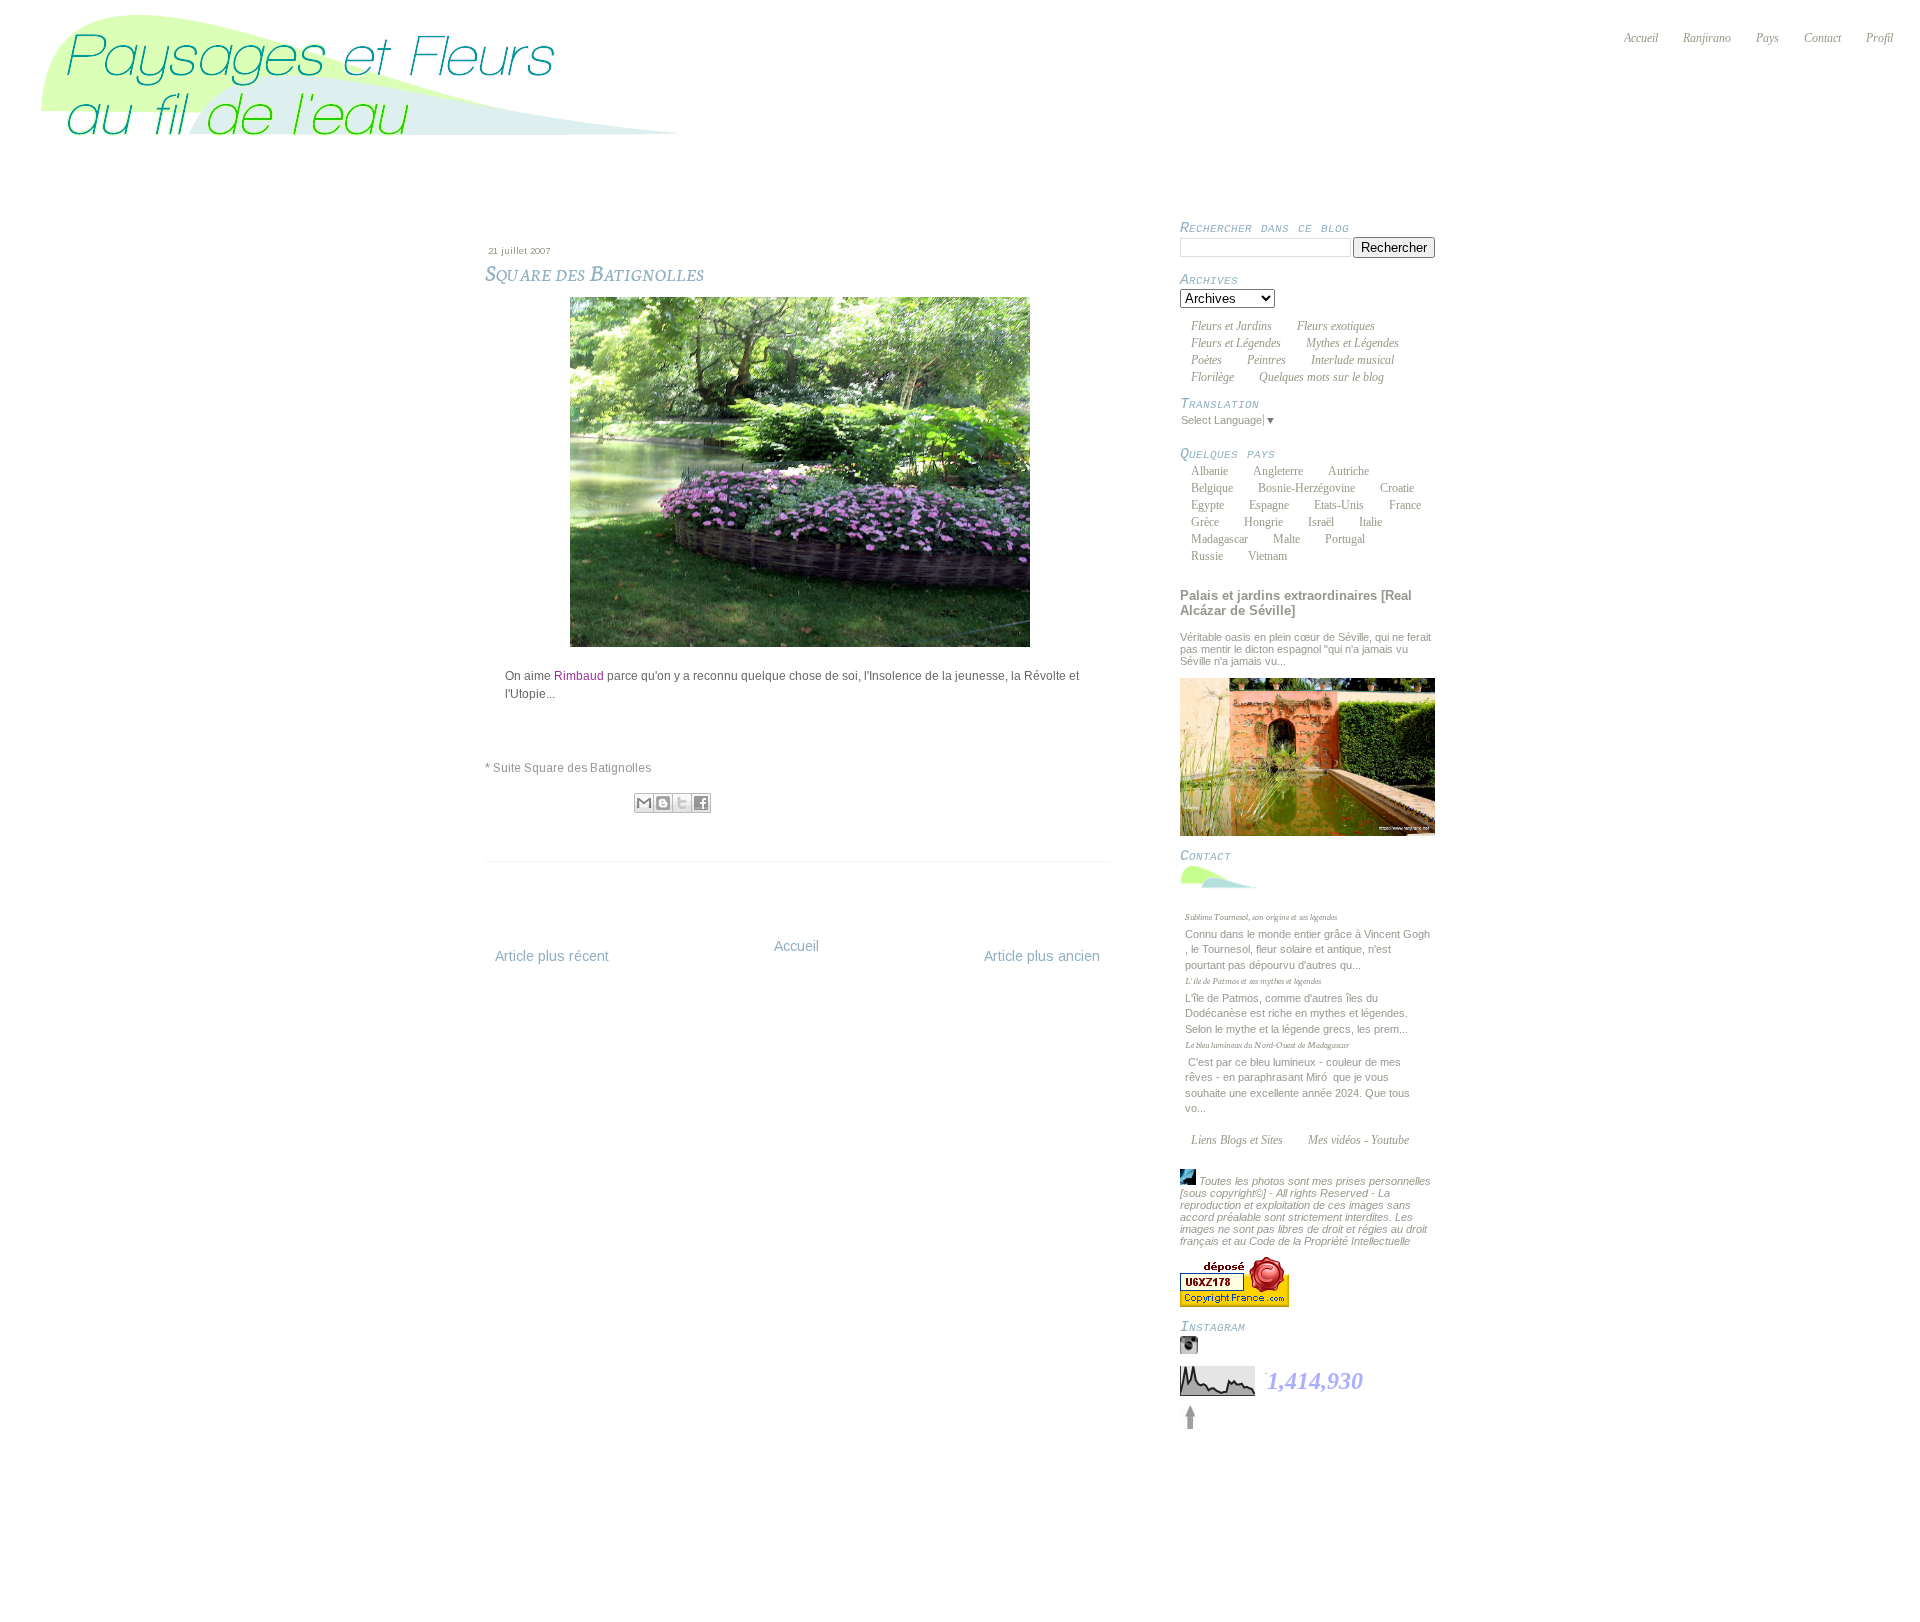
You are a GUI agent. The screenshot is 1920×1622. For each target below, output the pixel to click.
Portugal (1345, 539)
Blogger (1153, 1507)
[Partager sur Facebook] (701, 803)
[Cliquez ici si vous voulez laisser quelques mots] (1225, 888)
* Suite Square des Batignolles (568, 768)
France (1405, 505)
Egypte (1207, 505)
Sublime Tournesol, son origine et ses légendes (1261, 916)
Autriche (1348, 471)
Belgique (1212, 488)
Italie (1370, 522)
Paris (603, 823)
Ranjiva (569, 800)
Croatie (1397, 488)
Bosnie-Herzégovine (1306, 488)
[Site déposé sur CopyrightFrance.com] (1234, 1303)
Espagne (1269, 505)
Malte (1286, 539)
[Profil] (1188, 1181)
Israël (1321, 522)
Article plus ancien (1042, 956)
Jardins (561, 823)
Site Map (1111, 1494)
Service (967, 1494)
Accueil (796, 946)
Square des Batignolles (691, 823)
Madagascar (1219, 539)
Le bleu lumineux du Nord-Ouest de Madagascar (1267, 1044)
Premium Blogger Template (821, 1507)
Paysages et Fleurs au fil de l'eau (939, 1482)
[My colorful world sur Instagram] (1189, 1350)
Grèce (1205, 522)
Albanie (1209, 471)
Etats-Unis (1339, 505)
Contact (1037, 1494)
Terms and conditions (852, 1494)
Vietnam (1267, 556)
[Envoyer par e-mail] (644, 803)
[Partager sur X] (682, 803)
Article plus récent (552, 956)
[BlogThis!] (663, 803)
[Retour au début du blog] (1190, 1425)
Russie (1207, 556)
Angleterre (1278, 471)
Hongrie (1263, 522)
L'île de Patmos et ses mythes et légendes (1253, 980)
